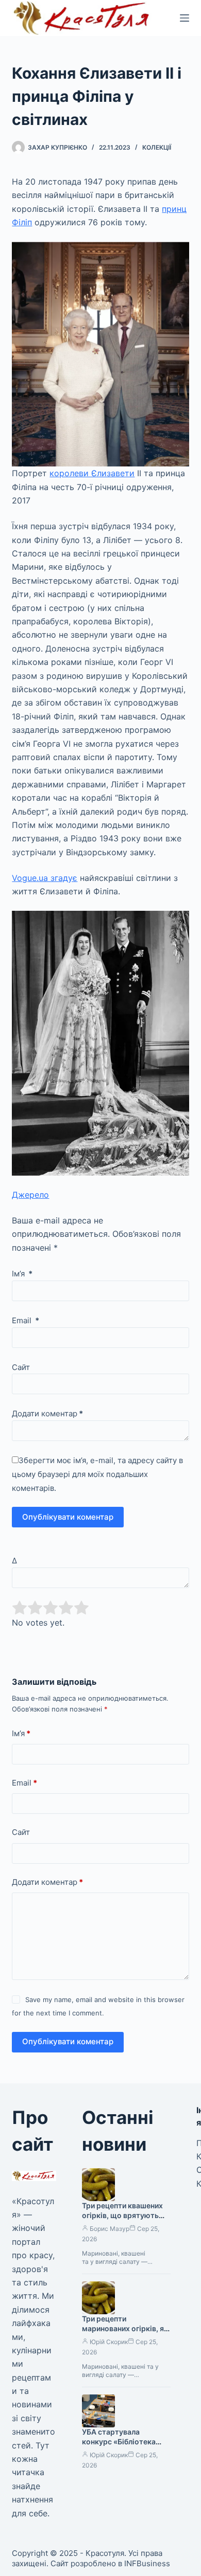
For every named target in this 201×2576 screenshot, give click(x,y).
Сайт (21, 1367)
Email (26, 1320)
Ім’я (22, 1274)
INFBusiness (147, 2563)
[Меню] (185, 18)
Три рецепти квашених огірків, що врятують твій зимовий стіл (122, 2215)
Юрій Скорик (109, 2342)
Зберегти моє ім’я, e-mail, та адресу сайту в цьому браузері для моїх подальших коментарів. (97, 1474)
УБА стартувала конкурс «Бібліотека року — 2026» (119, 2442)
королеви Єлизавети (92, 473)
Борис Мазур (110, 2229)
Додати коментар (47, 1413)
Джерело (30, 1195)
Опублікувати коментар (68, 1517)
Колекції (157, 147)
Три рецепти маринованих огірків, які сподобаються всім (126, 2328)
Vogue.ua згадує (45, 878)
